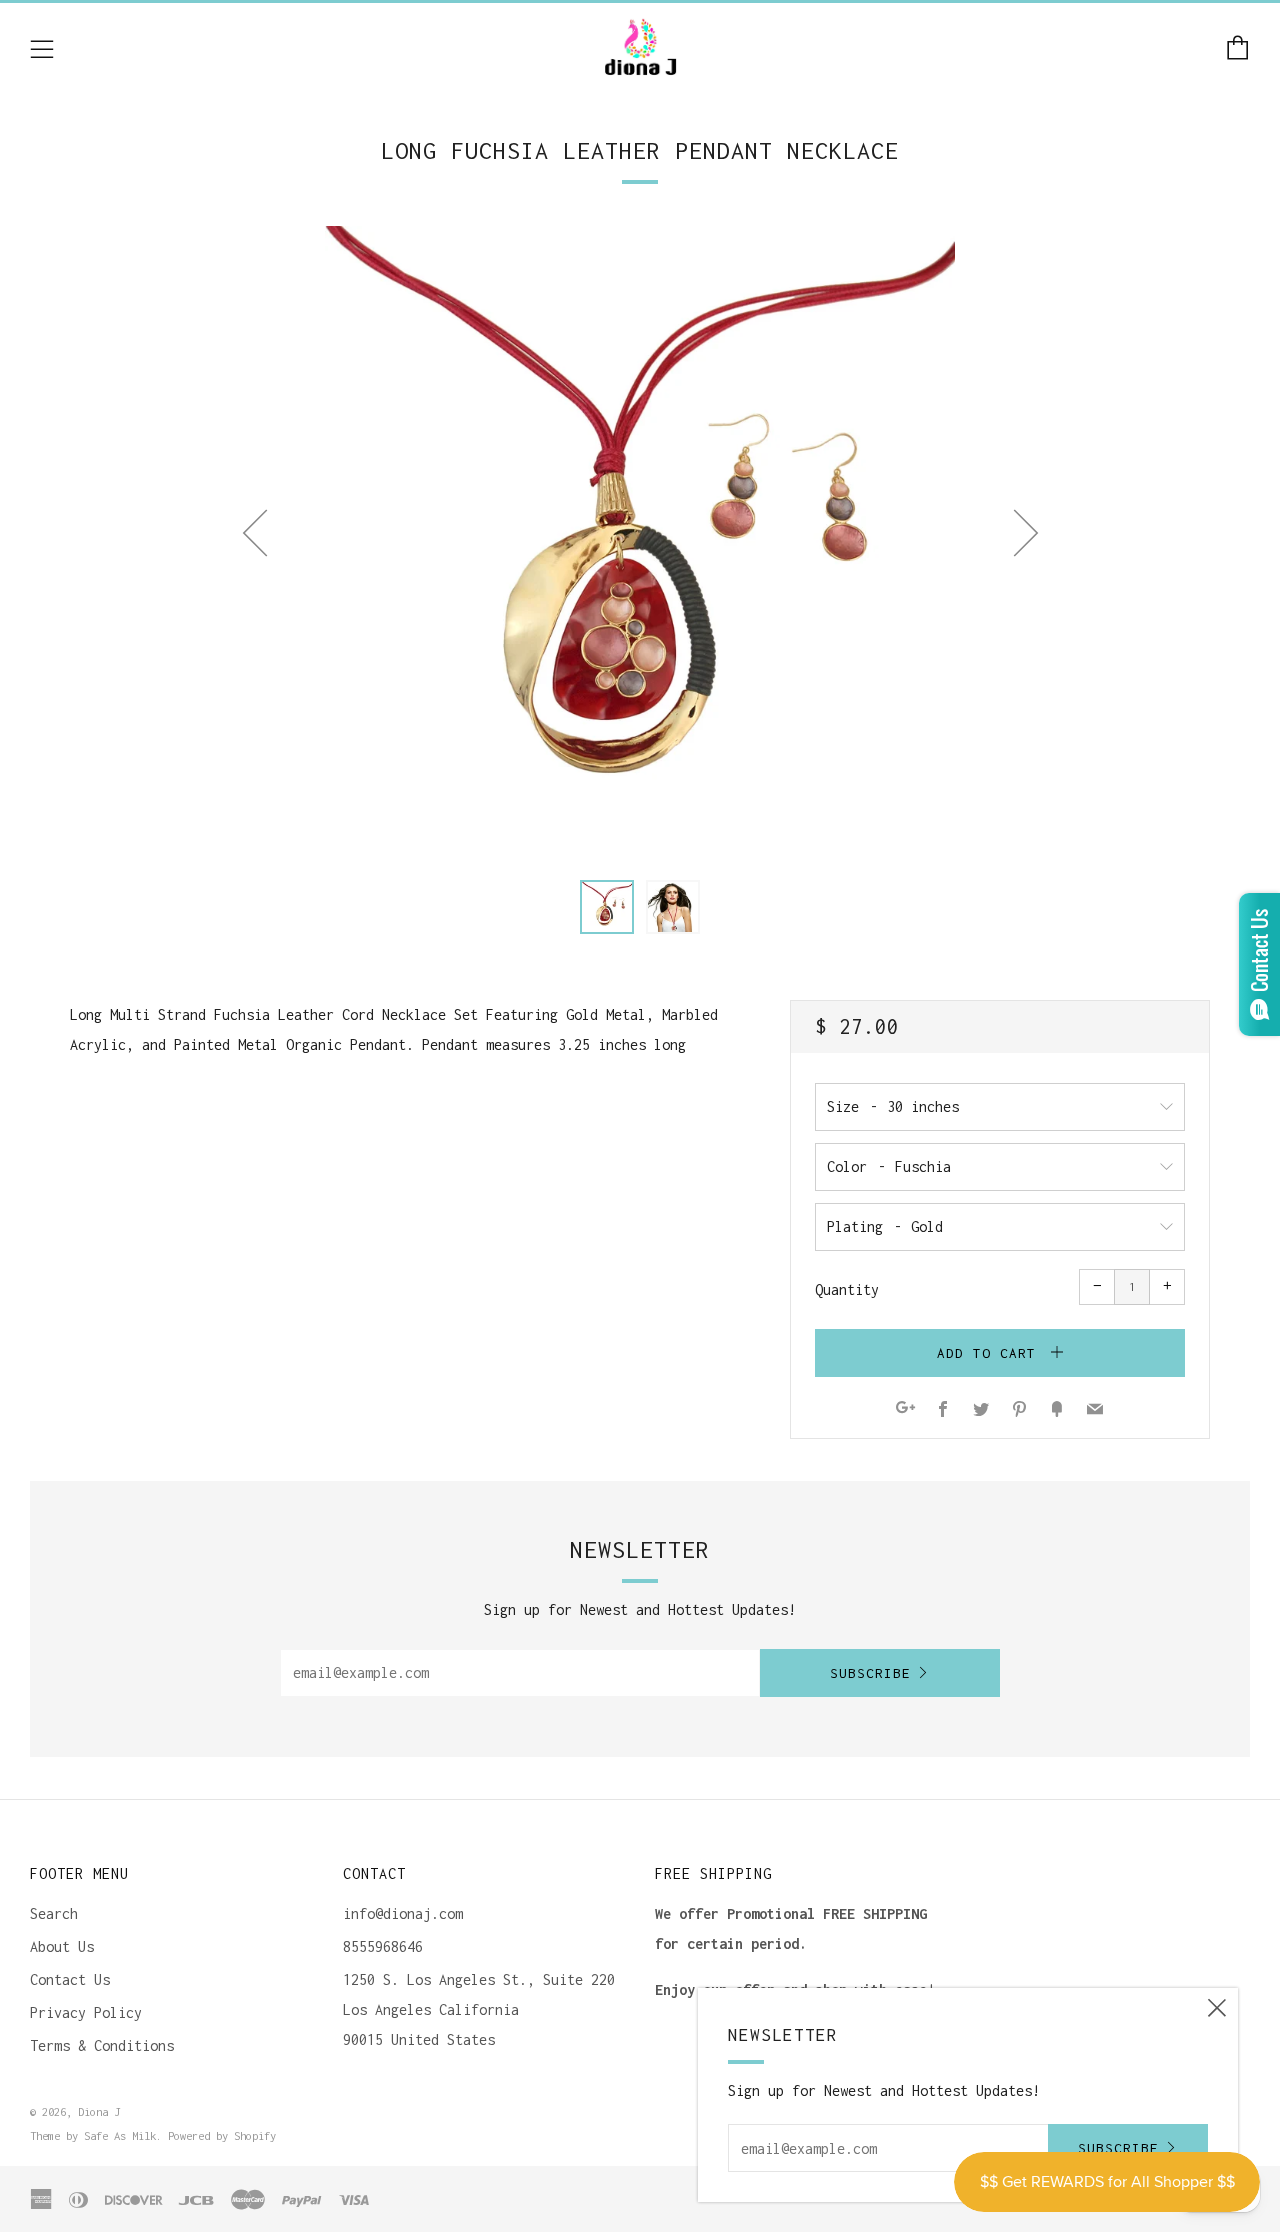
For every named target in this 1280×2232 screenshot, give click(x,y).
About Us (62, 1946)
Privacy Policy (86, 2012)
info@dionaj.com (403, 1913)
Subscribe (870, 1673)
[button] (607, 907)
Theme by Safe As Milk (93, 2135)
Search (54, 1913)
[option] (640, 541)
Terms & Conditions (102, 2045)
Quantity (847, 1289)
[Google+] (905, 1410)
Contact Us (70, 1979)
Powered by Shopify (222, 2135)
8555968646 (383, 1946)
